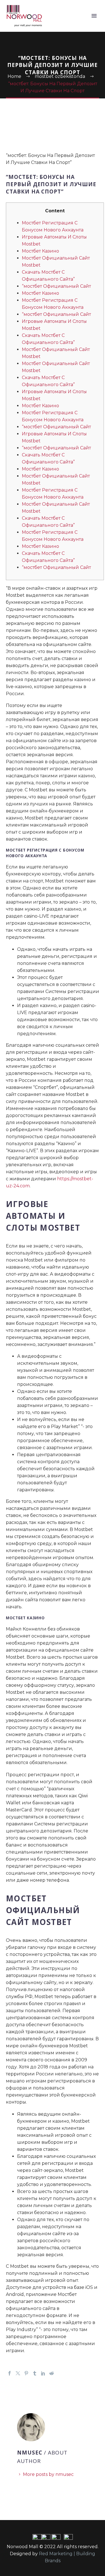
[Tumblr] (35, 2373)
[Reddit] (52, 2373)
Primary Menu (94, 16)
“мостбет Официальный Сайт (56, 286)
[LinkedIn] (43, 2373)
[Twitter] (18, 2373)
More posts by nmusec (48, 2474)
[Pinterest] (26, 2373)
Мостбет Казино (40, 251)
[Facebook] (10, 2373)
